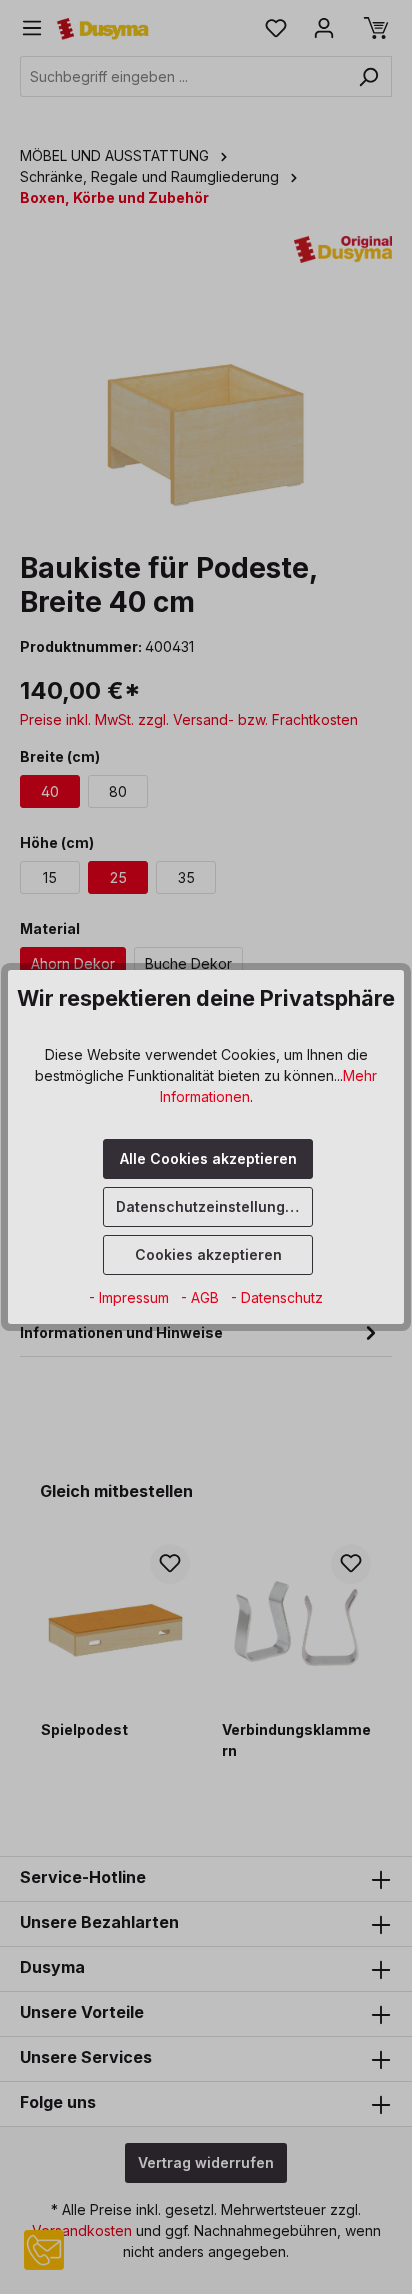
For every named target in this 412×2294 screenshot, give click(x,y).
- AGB (202, 1297)
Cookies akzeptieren (208, 1254)
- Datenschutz (277, 1297)
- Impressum (131, 1297)
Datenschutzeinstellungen (209, 1206)
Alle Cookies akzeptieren (208, 1158)
